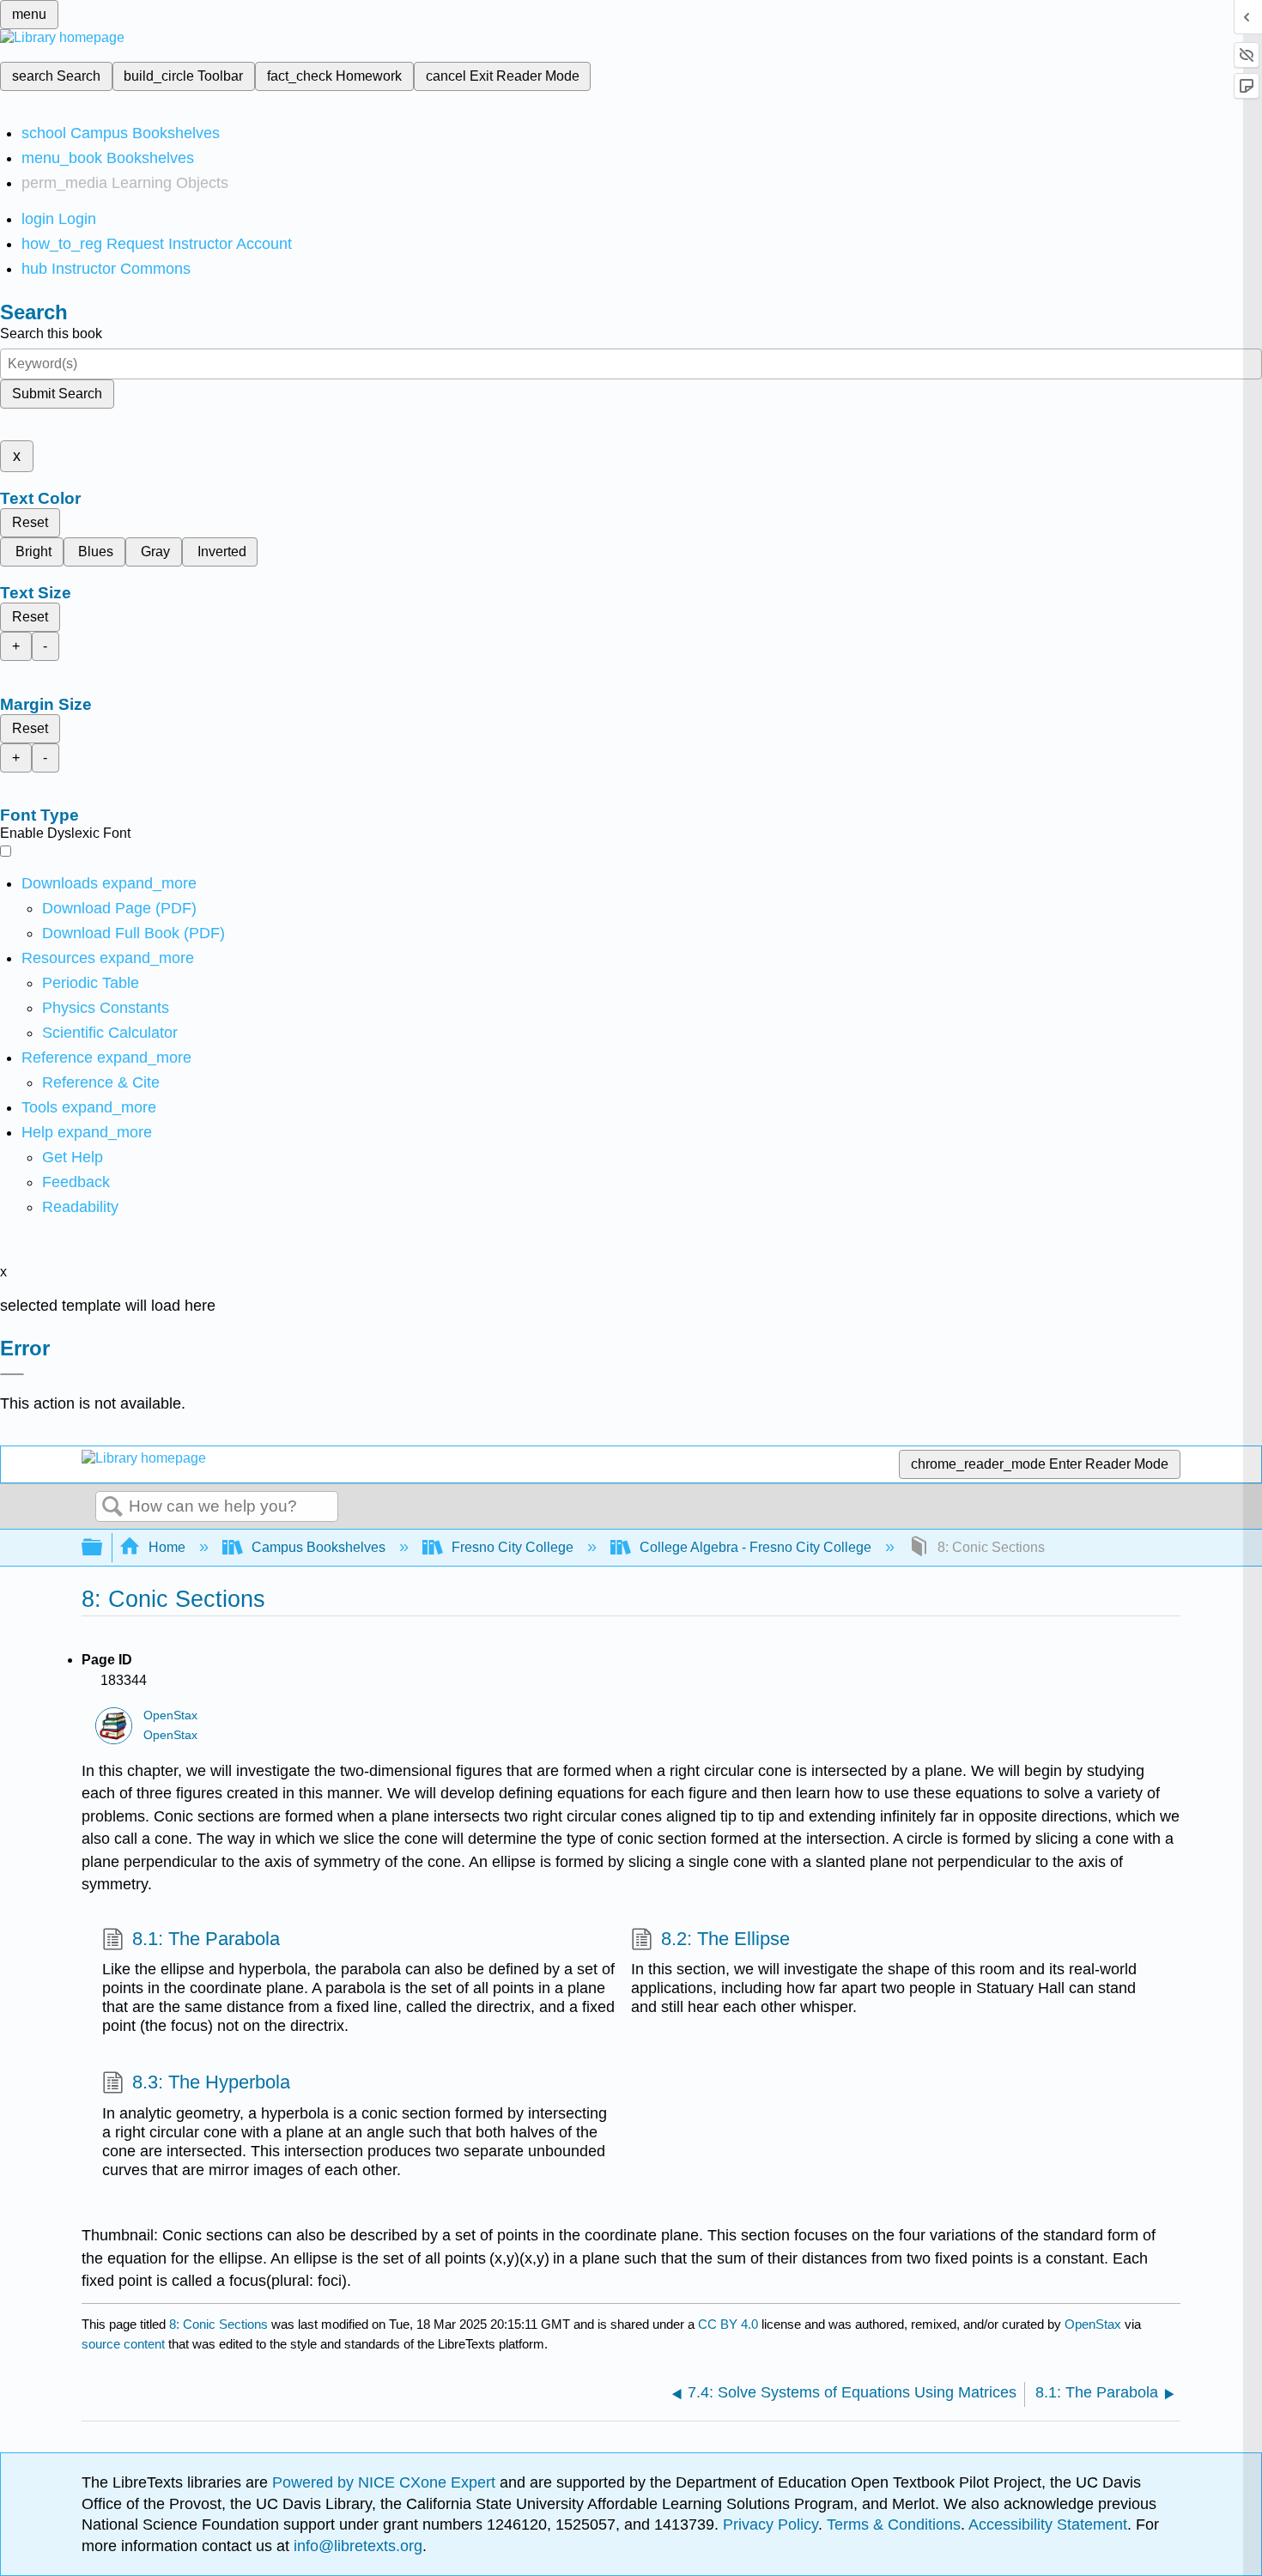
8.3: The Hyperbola (211, 2082)
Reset (30, 522)
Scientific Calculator (110, 1033)
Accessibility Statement (1048, 2524)
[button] (76, 1182)
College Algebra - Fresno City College (755, 1547)
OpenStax (170, 1715)
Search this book (51, 333)
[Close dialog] (12, 1374)
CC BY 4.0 (728, 2324)
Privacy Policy (771, 2524)
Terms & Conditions (894, 2524)
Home (167, 1547)
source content (123, 2344)
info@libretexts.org (356, 2546)
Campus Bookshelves (319, 1547)
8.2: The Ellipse (725, 1939)
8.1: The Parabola (206, 1939)
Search (112, 1507)
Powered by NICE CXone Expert (386, 2482)
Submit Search (57, 394)
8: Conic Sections (218, 2324)
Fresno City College (513, 1547)
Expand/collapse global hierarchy (103, 1548)
